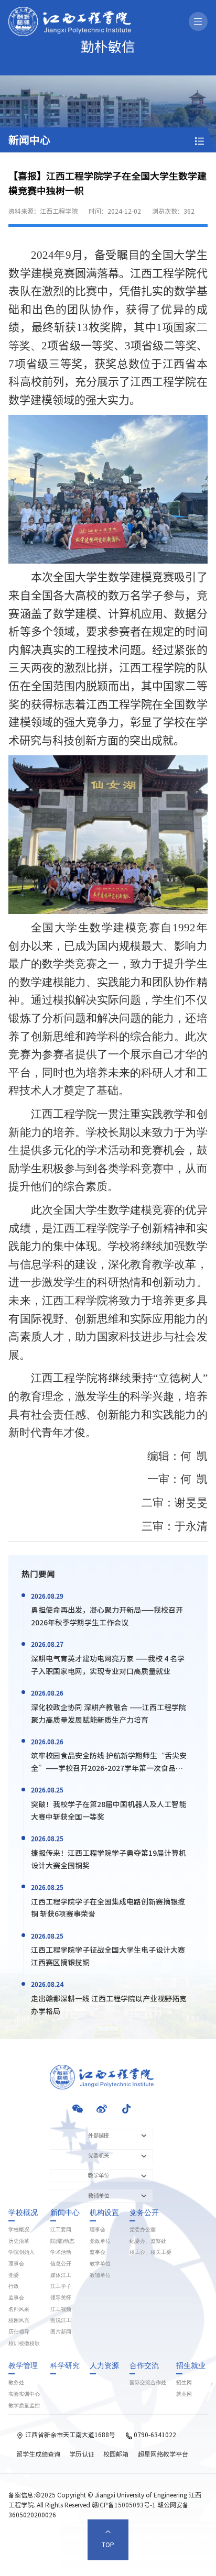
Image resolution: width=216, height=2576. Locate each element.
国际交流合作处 (148, 2383)
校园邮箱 (116, 2454)
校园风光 (19, 2320)
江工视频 (61, 2309)
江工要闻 (61, 2230)
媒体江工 (61, 2275)
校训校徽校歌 (24, 2343)
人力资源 (104, 2366)
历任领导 (19, 2332)
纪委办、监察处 (148, 2241)
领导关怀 (61, 2298)
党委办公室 (143, 2230)
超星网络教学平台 (163, 2454)
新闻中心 (65, 2213)
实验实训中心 (24, 2394)
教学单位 (100, 2264)
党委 (14, 2275)
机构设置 (104, 2213)
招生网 (184, 2383)
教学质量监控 (24, 2406)
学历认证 (82, 2454)
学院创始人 (21, 2252)
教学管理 (23, 2366)
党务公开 (144, 2213)
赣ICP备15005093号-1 (124, 2505)
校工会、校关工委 (150, 2252)
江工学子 (61, 2286)
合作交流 (144, 2366)
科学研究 (65, 2366)
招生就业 (191, 2366)
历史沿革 (19, 2241)
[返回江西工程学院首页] (70, 10)
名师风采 (19, 2309)
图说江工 (61, 2320)
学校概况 (23, 2213)
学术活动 (61, 2252)
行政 (14, 2286)
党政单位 (100, 2241)
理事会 (16, 2264)
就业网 (184, 2394)
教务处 (16, 2383)
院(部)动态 (62, 2241)
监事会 (16, 2298)
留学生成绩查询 (38, 2454)
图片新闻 (61, 2332)
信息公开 (61, 2264)
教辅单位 (100, 2275)
